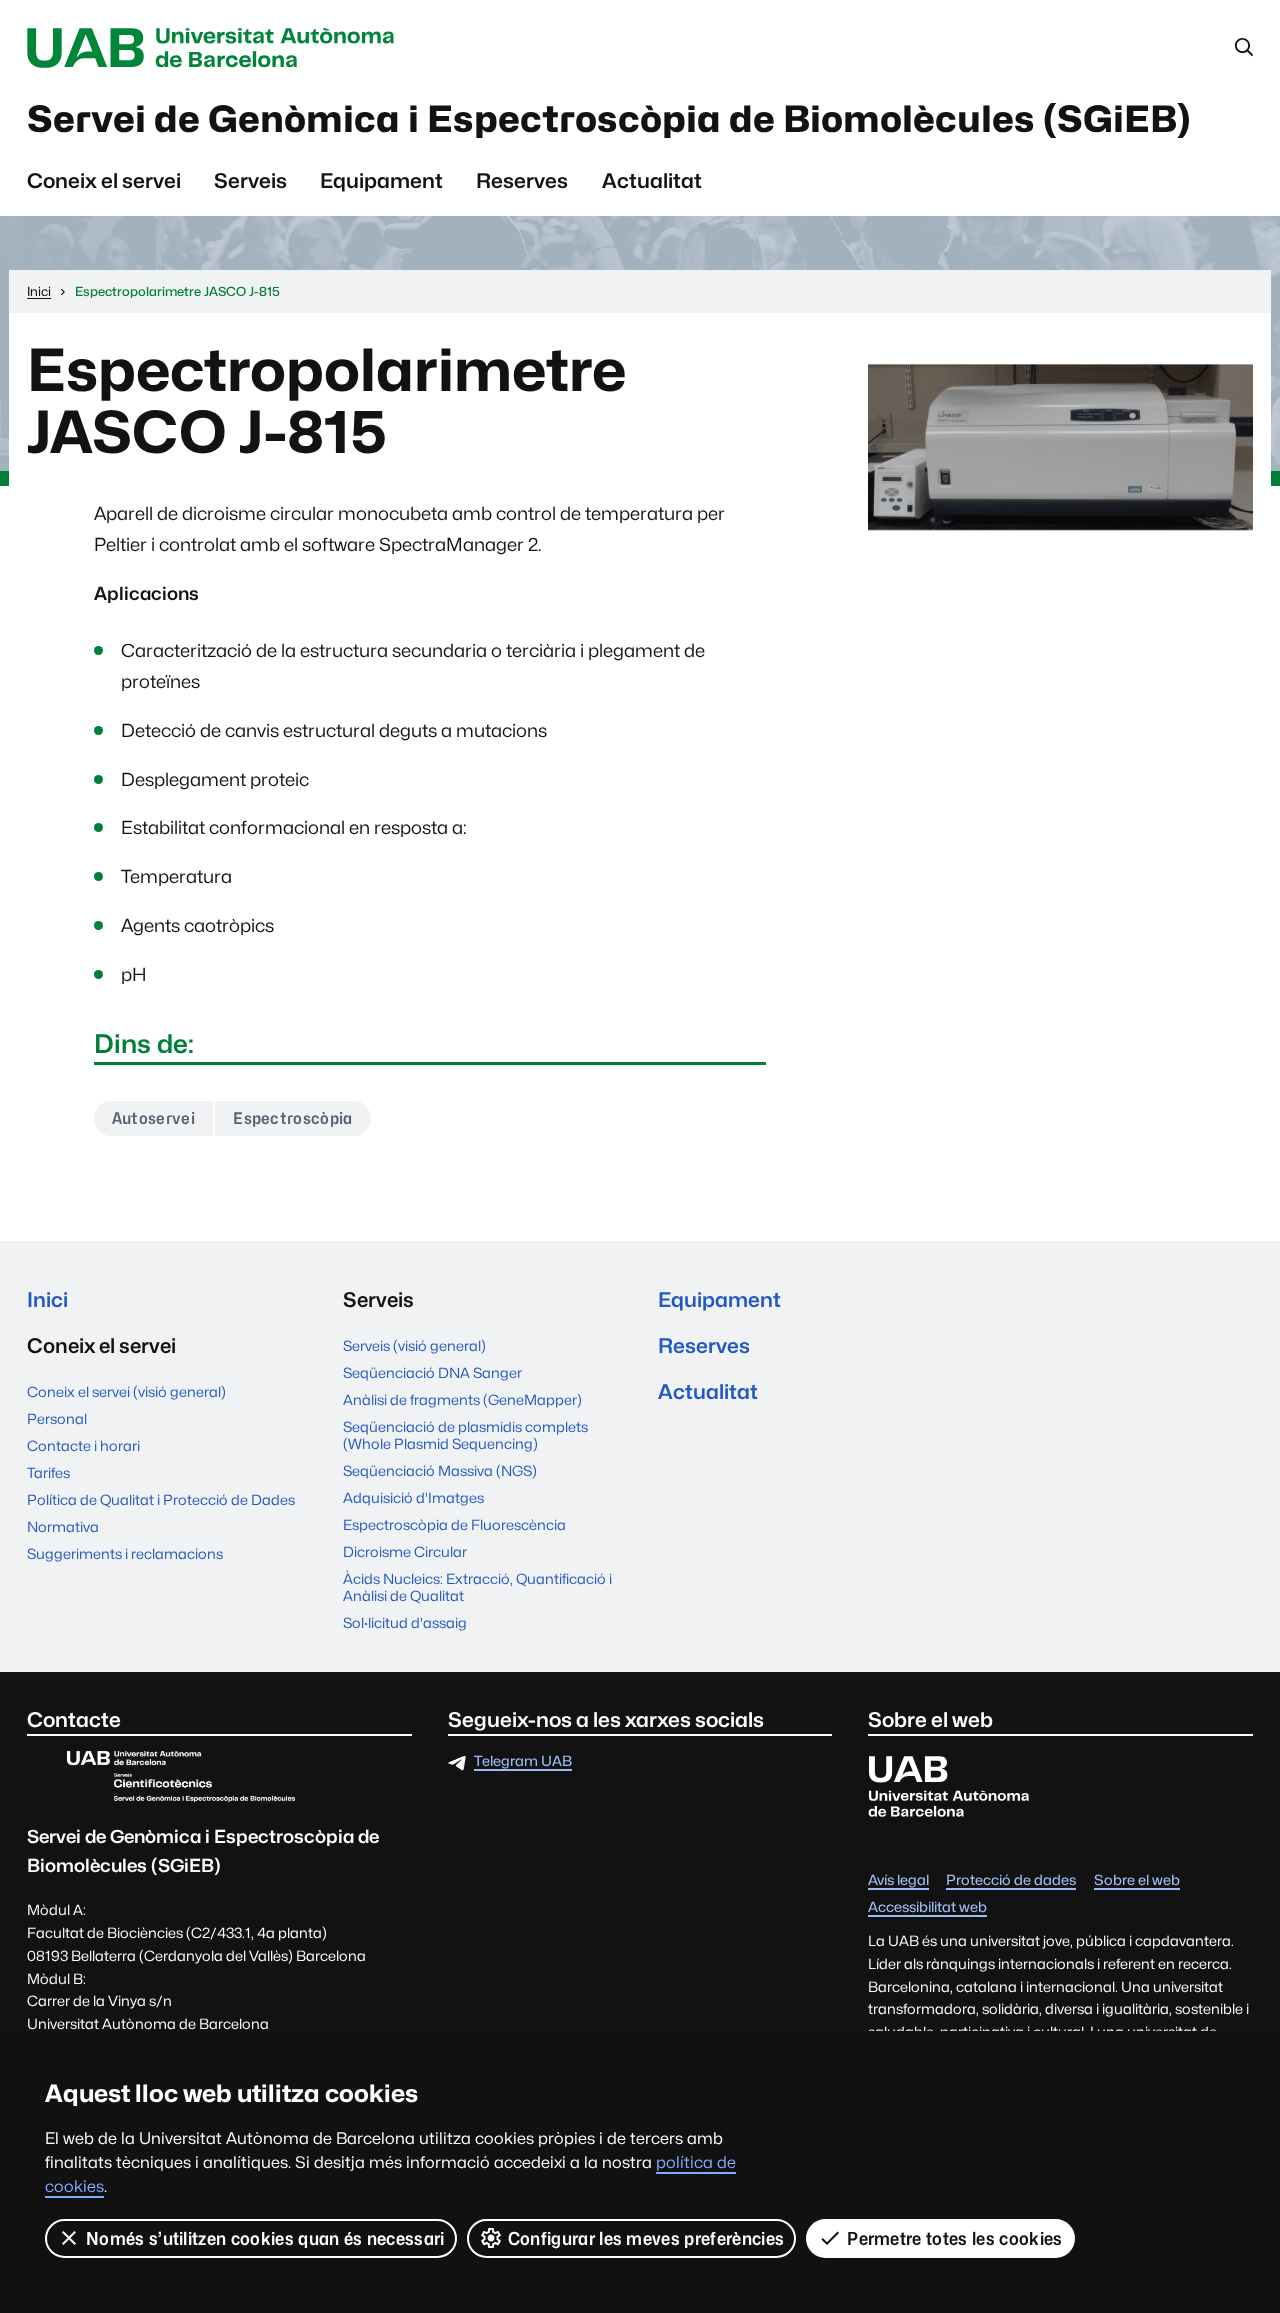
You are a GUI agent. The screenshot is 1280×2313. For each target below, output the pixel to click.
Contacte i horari (83, 1445)
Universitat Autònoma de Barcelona (216, 48)
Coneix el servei (104, 180)
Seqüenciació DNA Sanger (432, 1372)
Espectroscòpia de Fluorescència (454, 1524)
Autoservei (153, 1118)
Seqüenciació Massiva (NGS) (440, 1470)
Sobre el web (1137, 1880)
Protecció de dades (1011, 1880)
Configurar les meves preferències (646, 2238)
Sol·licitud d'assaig (405, 1622)
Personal (57, 1418)
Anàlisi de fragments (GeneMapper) (462, 1399)
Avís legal (898, 1880)
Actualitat (652, 180)
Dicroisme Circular (405, 1551)
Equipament (381, 180)
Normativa (63, 1526)
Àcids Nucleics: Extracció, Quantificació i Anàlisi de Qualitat (477, 1587)
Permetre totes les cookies (954, 2238)
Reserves (522, 180)
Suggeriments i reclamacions (125, 1553)
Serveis (250, 180)
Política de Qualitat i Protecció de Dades (161, 1499)
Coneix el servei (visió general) (126, 1391)
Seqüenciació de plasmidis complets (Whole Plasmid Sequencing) (465, 1435)
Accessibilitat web (927, 1907)
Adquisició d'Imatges (413, 1497)
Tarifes (48, 1472)
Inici (47, 1299)
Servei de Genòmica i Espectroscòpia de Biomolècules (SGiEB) (609, 119)
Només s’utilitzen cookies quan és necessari (265, 2238)
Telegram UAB (523, 1761)
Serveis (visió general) (414, 1345)
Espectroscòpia (292, 1118)
